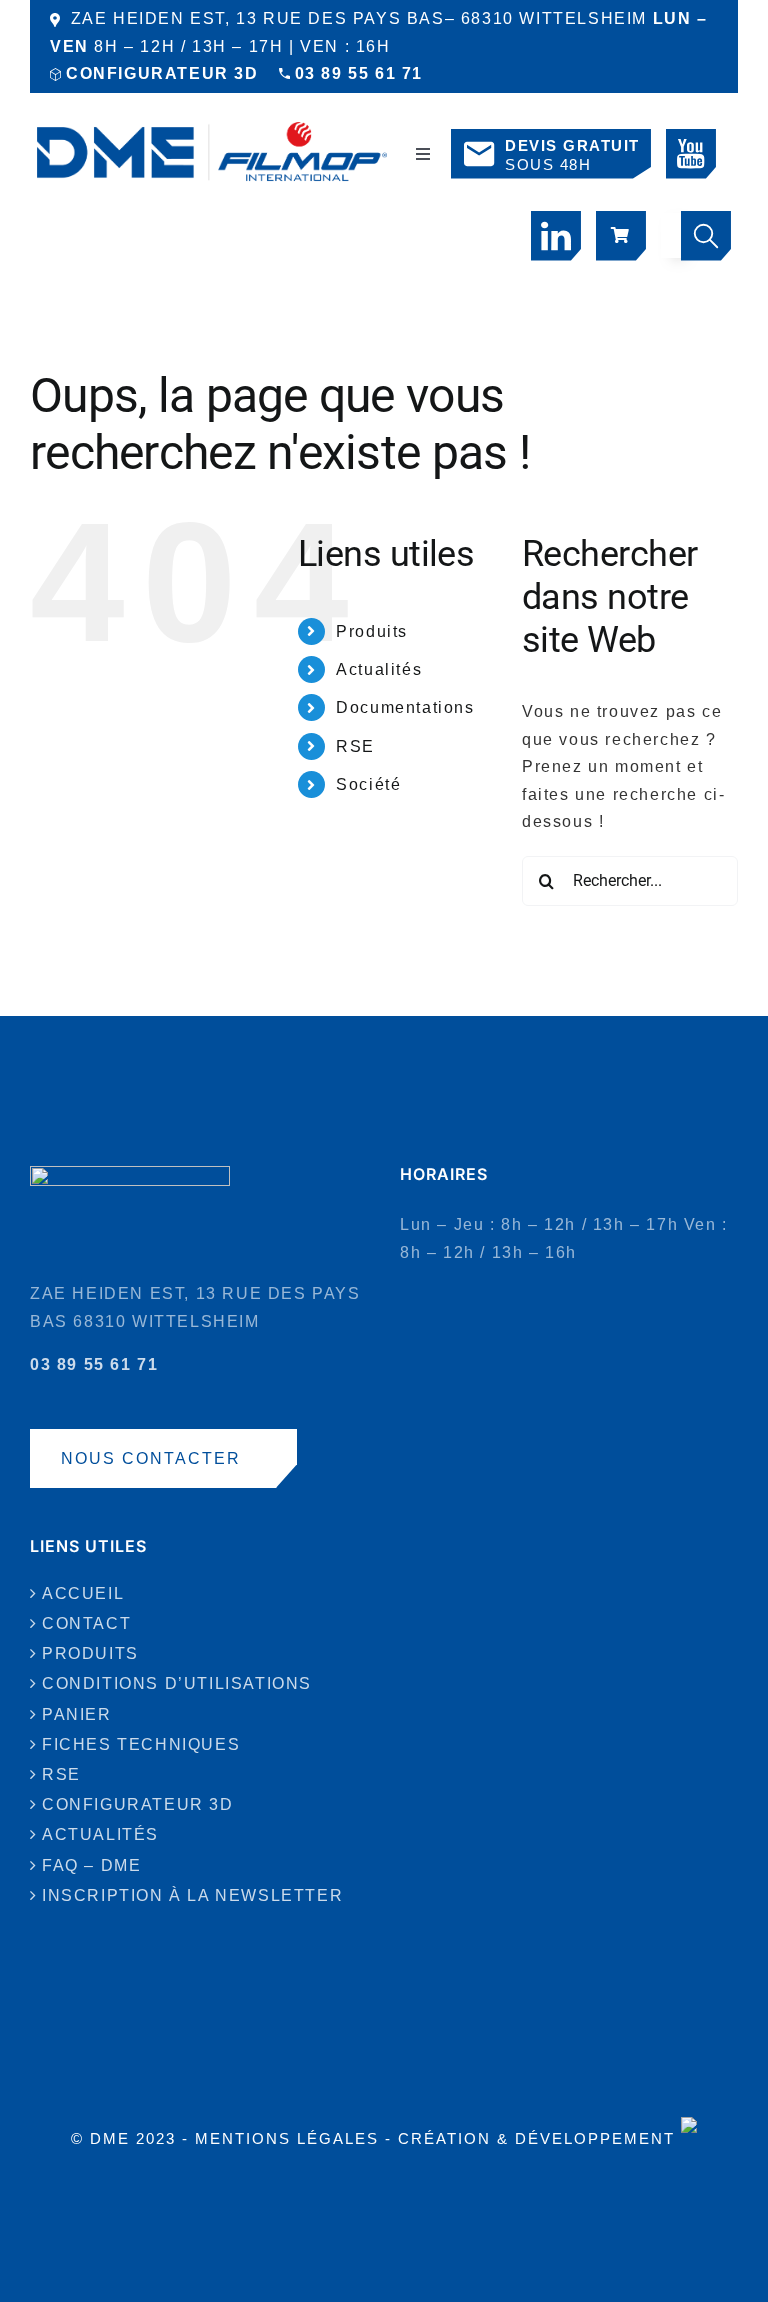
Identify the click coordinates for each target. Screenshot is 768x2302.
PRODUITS (90, 1653)
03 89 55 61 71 (359, 73)
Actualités (379, 669)
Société (368, 784)
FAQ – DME (91, 1865)
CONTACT (86, 1623)
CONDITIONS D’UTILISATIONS (177, 1683)
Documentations (405, 707)
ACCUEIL (83, 1593)
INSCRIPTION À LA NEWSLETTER (192, 1895)
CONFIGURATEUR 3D (162, 73)
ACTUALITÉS (100, 1834)
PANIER (77, 1714)
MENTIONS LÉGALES (287, 2138)
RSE (355, 746)
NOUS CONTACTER (151, 1458)
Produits (372, 631)
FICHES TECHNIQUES (141, 1744)
